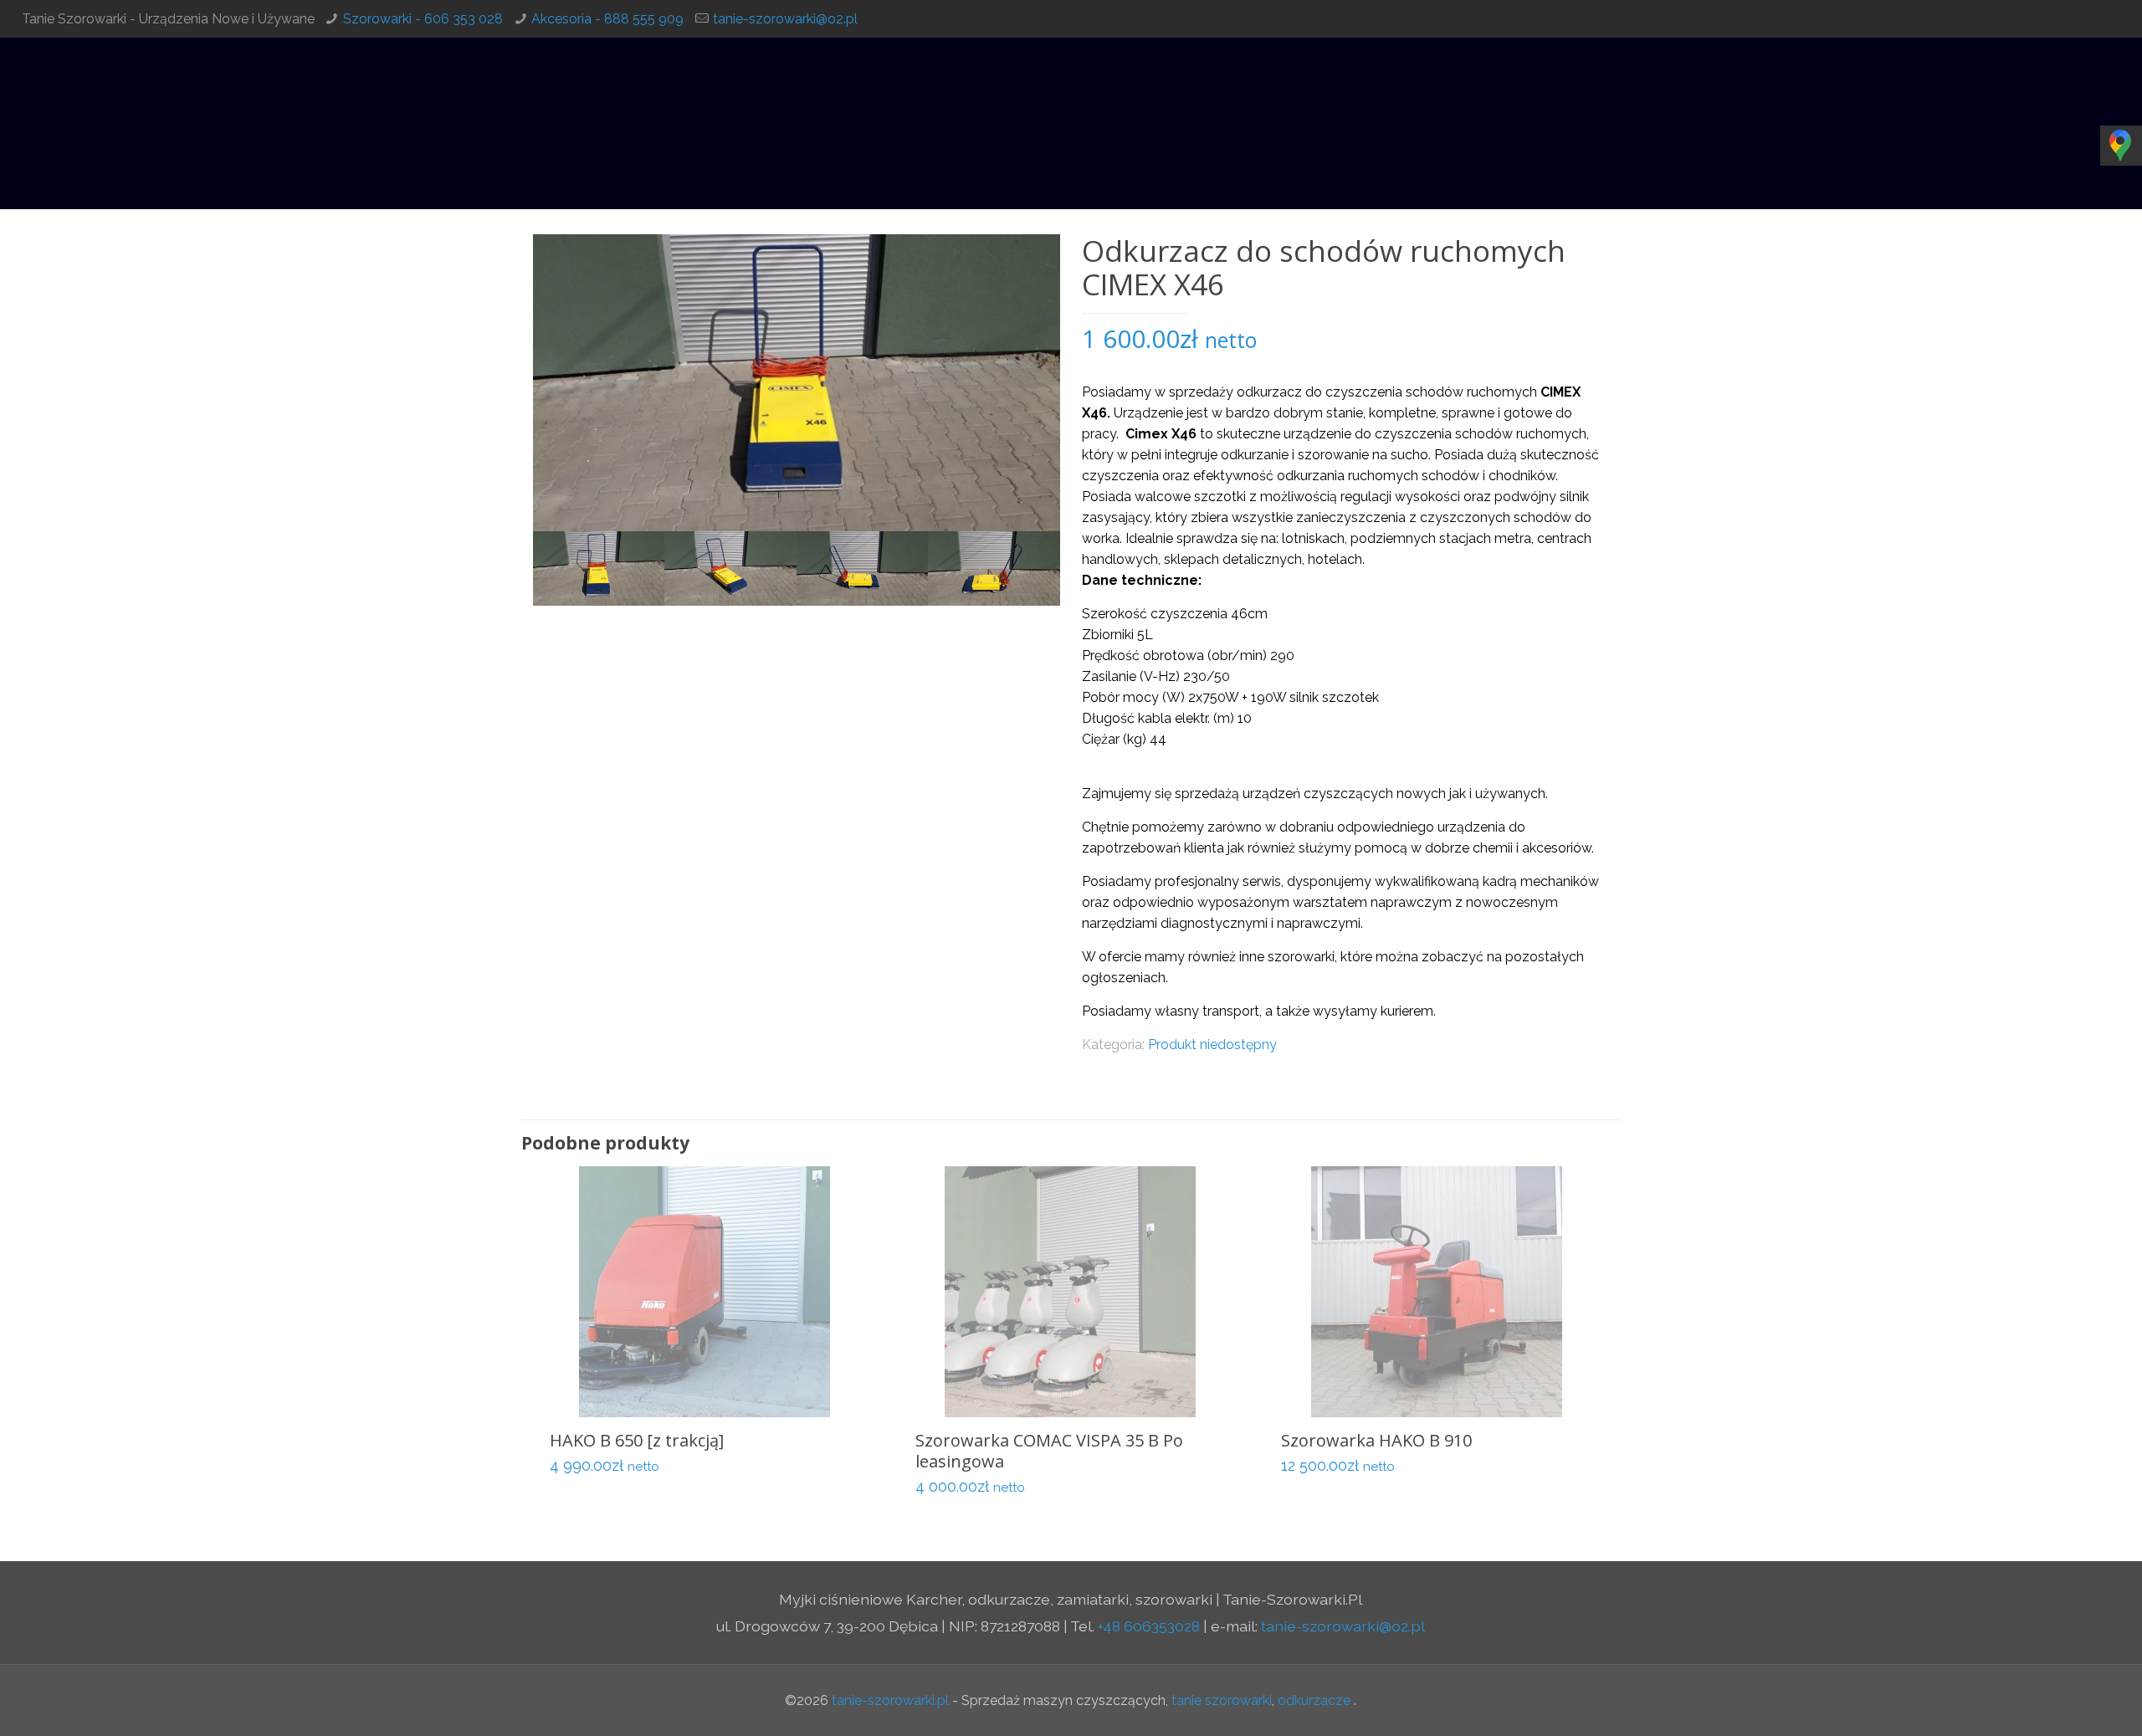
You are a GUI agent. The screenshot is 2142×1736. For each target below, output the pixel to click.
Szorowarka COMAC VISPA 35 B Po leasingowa (1049, 1451)
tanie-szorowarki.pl (890, 1700)
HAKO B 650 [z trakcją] (637, 1440)
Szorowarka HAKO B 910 (1376, 1440)
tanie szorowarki (1222, 1700)
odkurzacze (1314, 1700)
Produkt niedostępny (1212, 1045)
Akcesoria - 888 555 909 (607, 19)
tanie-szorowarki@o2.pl (785, 19)
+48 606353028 (1149, 1626)
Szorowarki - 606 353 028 (423, 19)
